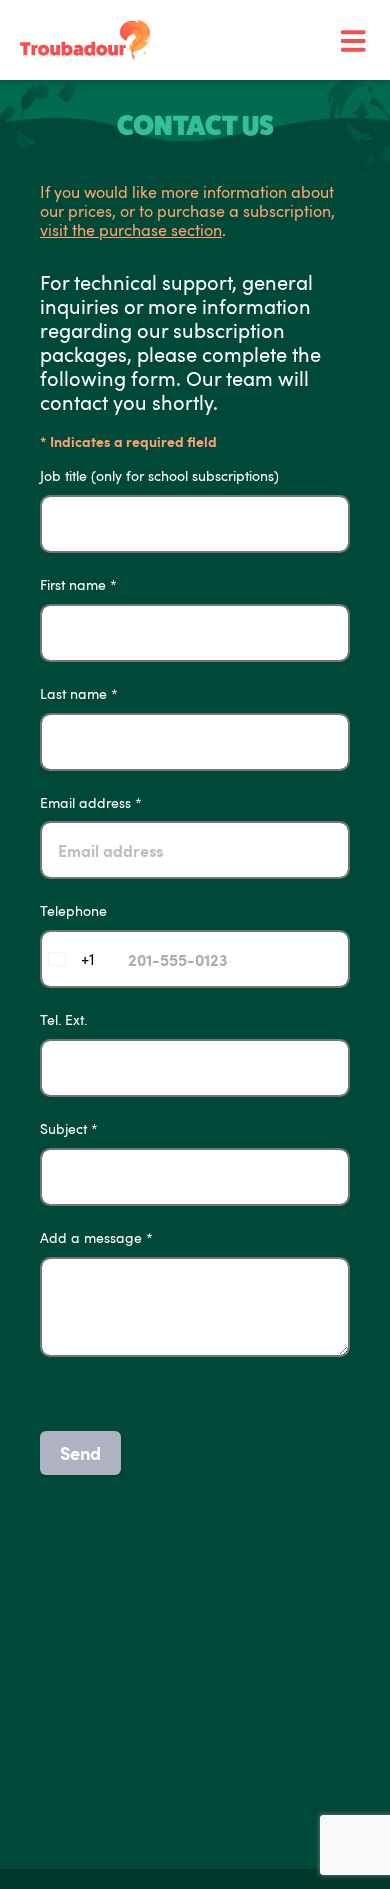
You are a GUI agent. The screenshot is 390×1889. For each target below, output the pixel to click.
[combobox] (68, 959)
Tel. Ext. (63, 1020)
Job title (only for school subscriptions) (159, 476)
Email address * (91, 803)
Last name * (79, 694)
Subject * (69, 1129)
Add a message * (96, 1238)
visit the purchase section (131, 230)
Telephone (73, 911)
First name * (78, 585)
